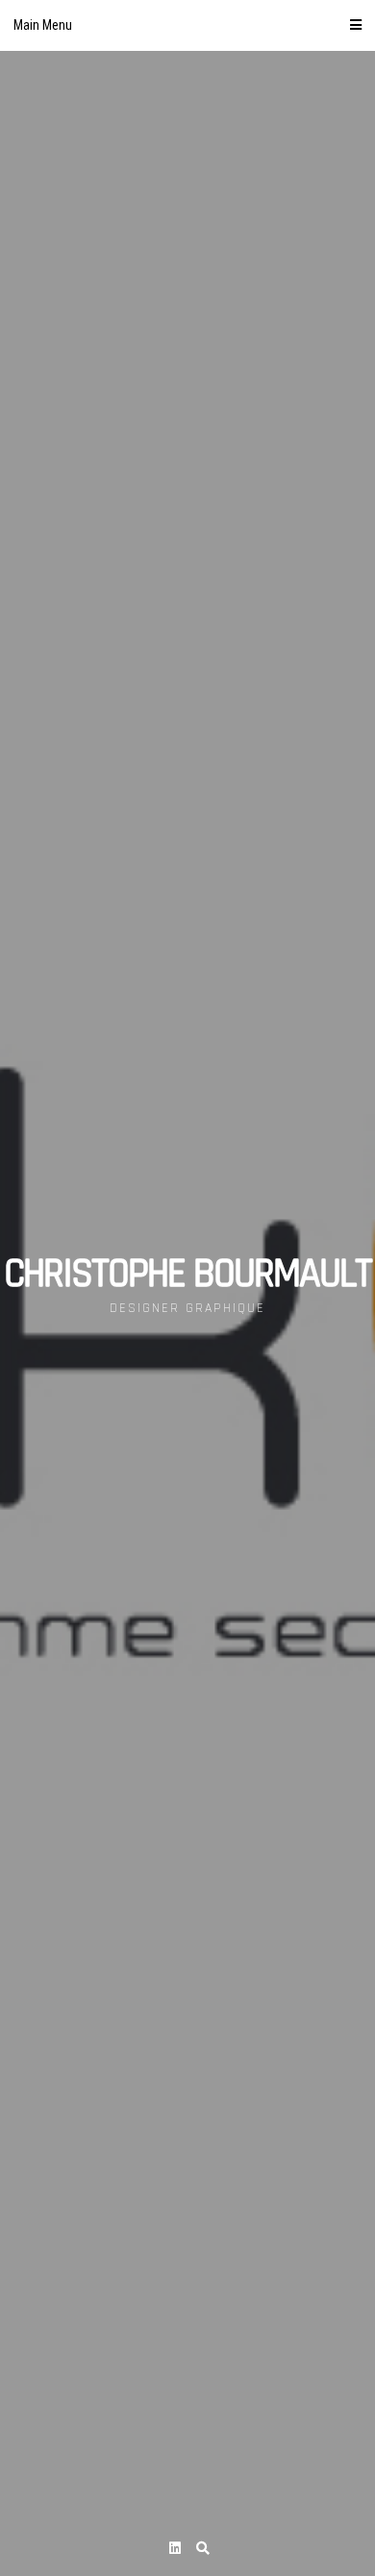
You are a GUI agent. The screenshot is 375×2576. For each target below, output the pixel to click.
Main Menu (43, 25)
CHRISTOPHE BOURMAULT (187, 1275)
